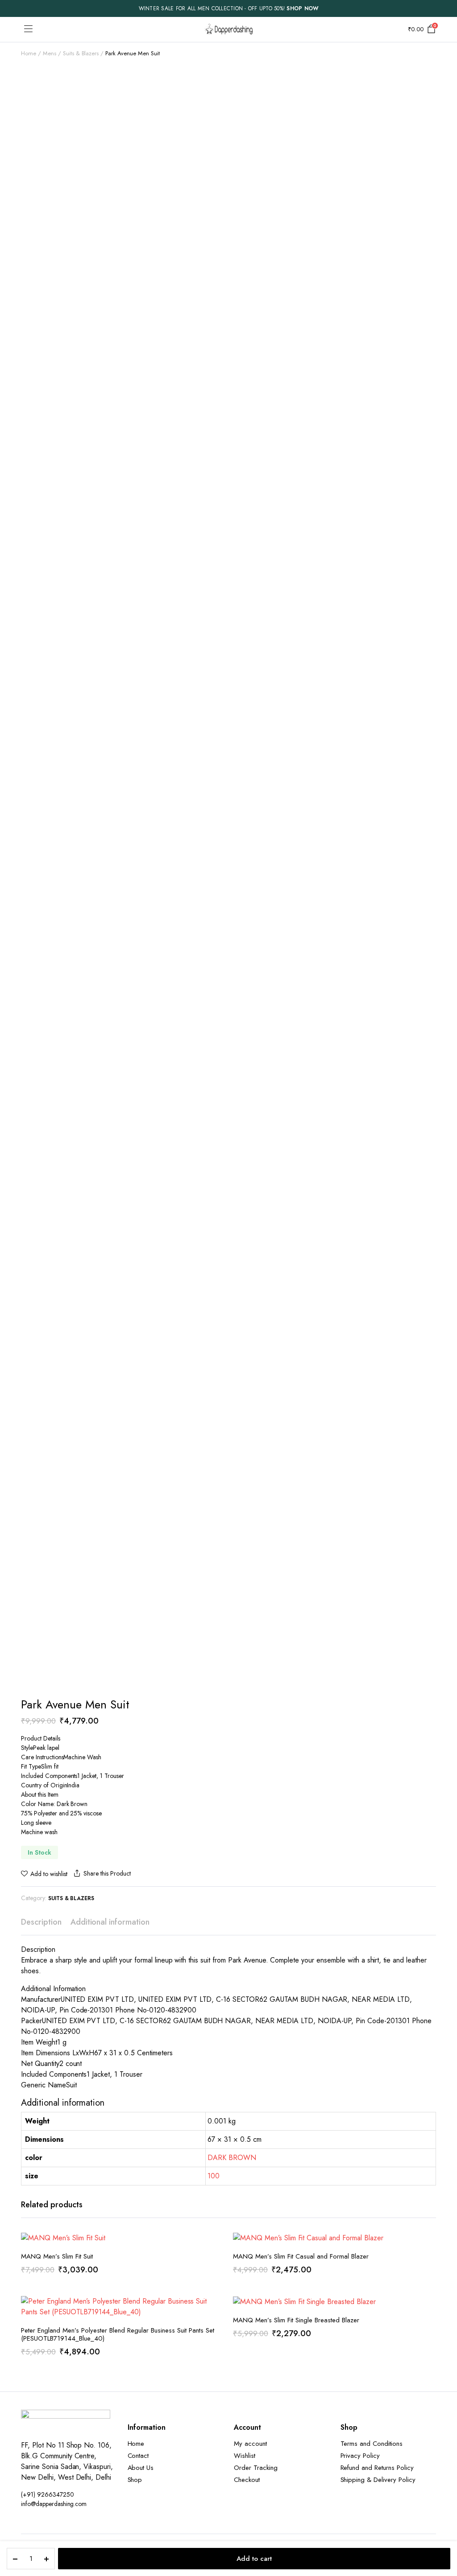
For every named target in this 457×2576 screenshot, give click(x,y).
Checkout (247, 2480)
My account (250, 2444)
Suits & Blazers (81, 53)
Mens (50, 53)
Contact (138, 2456)
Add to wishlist (49, 1874)
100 (214, 2176)
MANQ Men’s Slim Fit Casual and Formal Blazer (301, 2256)
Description (41, 1922)
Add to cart (254, 2559)
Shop (135, 2480)
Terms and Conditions (372, 2444)
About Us (141, 2468)
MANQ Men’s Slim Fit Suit (57, 2256)
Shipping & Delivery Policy (378, 2480)
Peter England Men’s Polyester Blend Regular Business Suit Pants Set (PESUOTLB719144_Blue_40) (118, 2334)
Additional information (110, 1922)
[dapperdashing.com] (228, 29)
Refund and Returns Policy (377, 2468)
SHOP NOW (302, 8)
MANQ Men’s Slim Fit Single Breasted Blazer (296, 2320)
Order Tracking (256, 2468)
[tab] (41, 1922)
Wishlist (245, 2456)
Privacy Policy (360, 2456)
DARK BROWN (232, 2158)
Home (29, 53)
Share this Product (107, 1873)
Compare (216, 2282)
